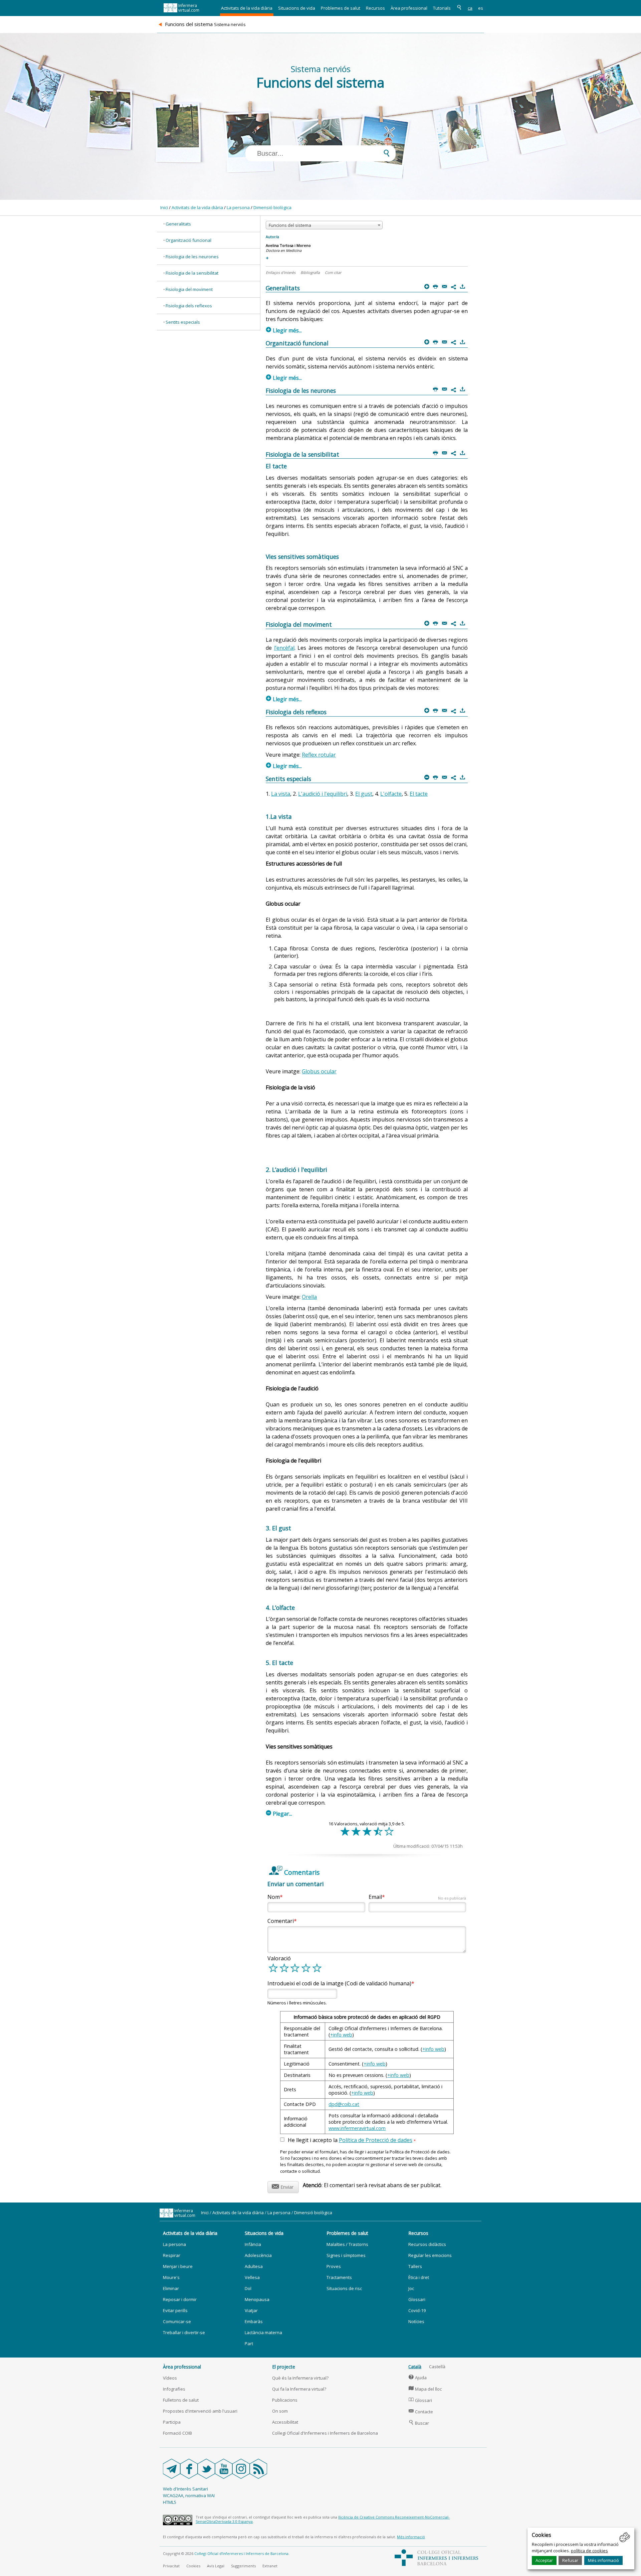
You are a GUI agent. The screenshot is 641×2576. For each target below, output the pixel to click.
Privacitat (171, 2566)
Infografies (174, 2389)
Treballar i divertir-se (184, 2332)
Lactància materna (263, 2332)
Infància (253, 2244)
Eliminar (171, 2288)
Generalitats (178, 224)
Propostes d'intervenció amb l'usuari (200, 2411)
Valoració (279, 1958)
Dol (248, 2288)
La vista (281, 794)
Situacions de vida (297, 8)
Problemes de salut (341, 8)
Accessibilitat (285, 2422)
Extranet (270, 2566)
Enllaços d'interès (281, 272)
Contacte (421, 2412)
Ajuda (418, 2378)
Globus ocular (319, 1071)
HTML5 (170, 2502)
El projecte (284, 2367)
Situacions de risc (344, 2288)
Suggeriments (243, 2566)
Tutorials (442, 8)
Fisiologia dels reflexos (189, 306)
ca (470, 8)
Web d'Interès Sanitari (185, 2489)
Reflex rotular (319, 755)
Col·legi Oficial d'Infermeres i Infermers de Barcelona (325, 2433)
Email (417, 1897)
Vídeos (170, 2378)
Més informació (603, 2560)
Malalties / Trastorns (347, 2244)
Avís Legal (216, 2566)
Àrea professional (409, 8)
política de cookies (589, 2551)
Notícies (416, 2321)
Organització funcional (188, 240)
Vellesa (252, 2277)
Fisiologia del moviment (189, 289)
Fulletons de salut (181, 2400)
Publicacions (285, 2400)
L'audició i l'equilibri (323, 794)
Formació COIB (177, 2433)
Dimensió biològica (272, 207)
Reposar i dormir (180, 2299)
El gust (364, 794)
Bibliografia (310, 272)
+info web (341, 2035)
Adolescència (258, 2255)
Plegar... (279, 1814)
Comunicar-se (177, 2321)
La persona (238, 207)
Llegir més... (284, 330)
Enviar (283, 2186)
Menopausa (257, 2299)
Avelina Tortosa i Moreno (288, 245)
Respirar (172, 2255)
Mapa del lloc (425, 2389)
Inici (164, 207)
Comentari (281, 1921)
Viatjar (251, 2310)
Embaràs (254, 2321)
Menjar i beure (178, 2266)
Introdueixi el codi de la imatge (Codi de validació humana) (339, 1983)
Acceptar (544, 2560)
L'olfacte (391, 794)
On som (280, 2411)
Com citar (333, 272)
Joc (411, 2288)
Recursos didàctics (427, 2244)
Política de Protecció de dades (376, 2140)
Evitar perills (175, 2310)
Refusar (570, 2560)
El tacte (419, 794)
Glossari (417, 2299)
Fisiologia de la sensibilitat (192, 273)
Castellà (437, 2367)
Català (415, 2367)
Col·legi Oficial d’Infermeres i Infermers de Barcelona (241, 2553)
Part (249, 2343)
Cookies (193, 2566)
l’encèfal (284, 648)
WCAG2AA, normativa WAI (189, 2495)
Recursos (375, 8)
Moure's (171, 2277)
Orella (309, 1297)
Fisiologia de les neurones (192, 257)
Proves (334, 2266)
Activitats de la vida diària (247, 8)
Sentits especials (183, 322)
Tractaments (339, 2277)
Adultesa (254, 2266)
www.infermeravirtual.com (357, 2128)
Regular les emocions (430, 2255)
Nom (274, 1897)
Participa (172, 2422)
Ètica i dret (419, 2277)
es (481, 8)
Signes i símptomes (346, 2255)
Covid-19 (417, 2310)
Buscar (419, 2423)
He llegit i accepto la (352, 2140)
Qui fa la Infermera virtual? (299, 2389)
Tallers (415, 2266)
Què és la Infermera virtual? (300, 2378)
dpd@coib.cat (344, 2104)
